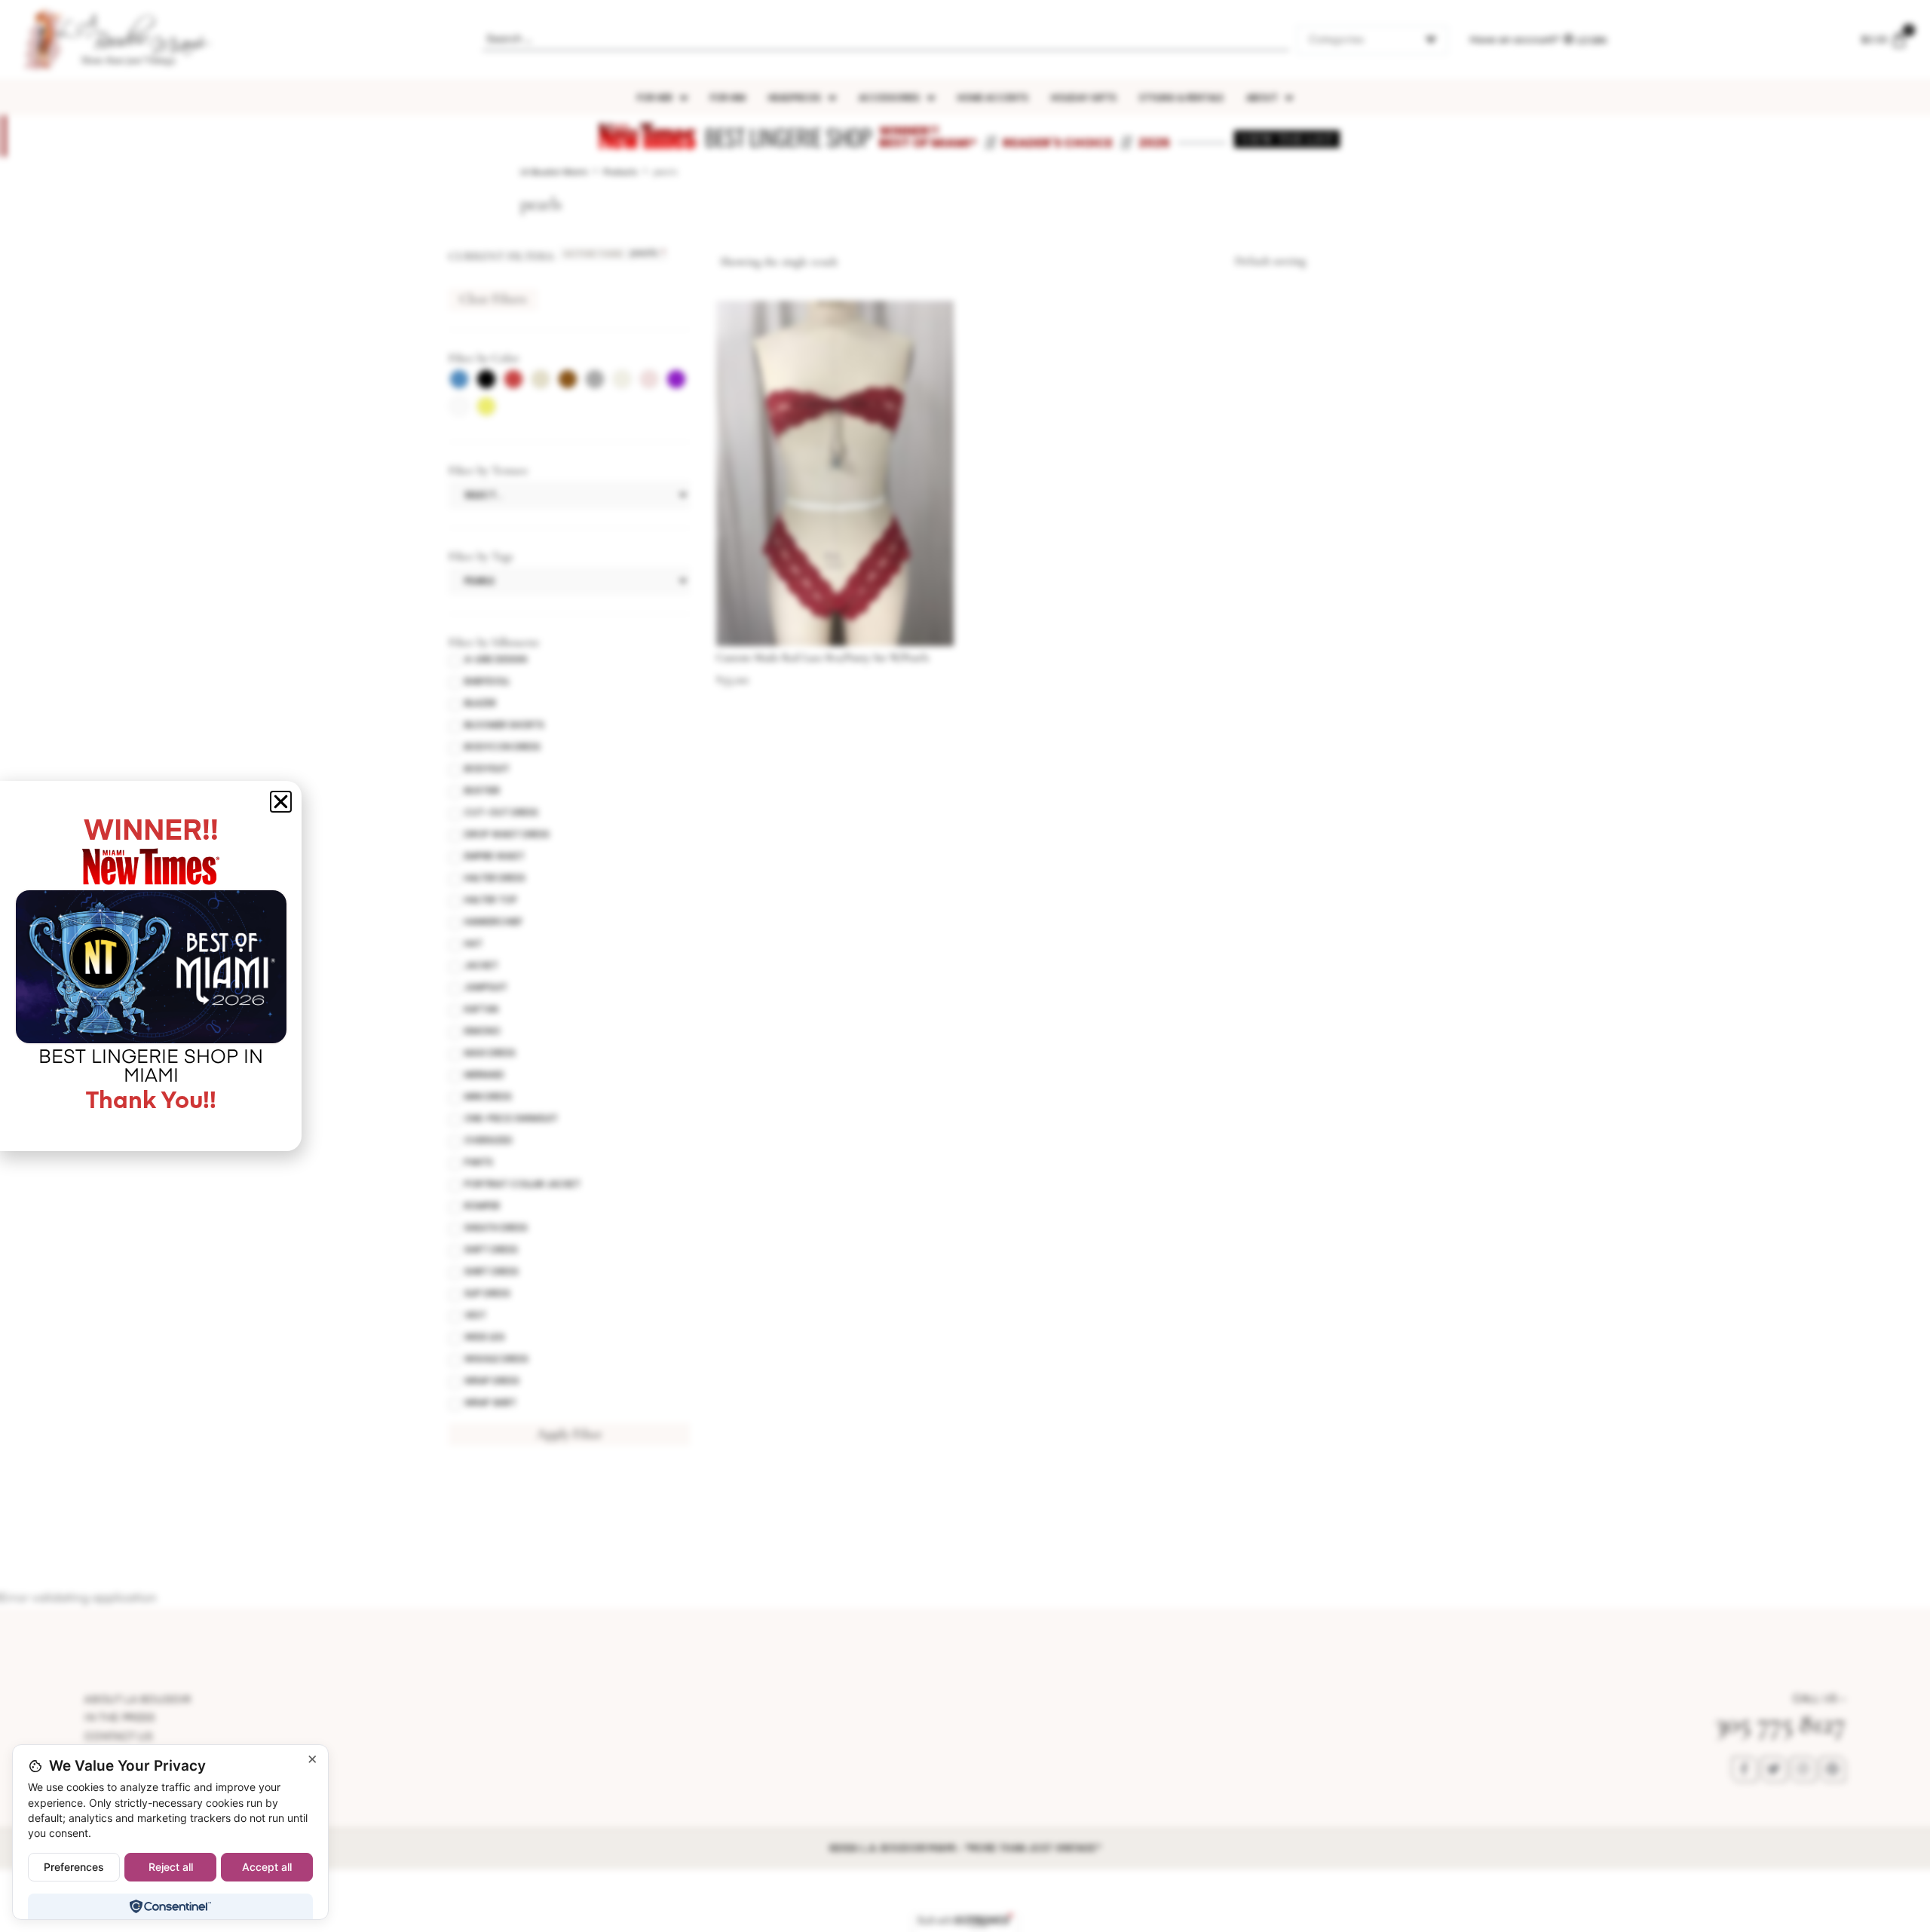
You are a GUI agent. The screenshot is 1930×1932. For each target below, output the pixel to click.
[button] (281, 802)
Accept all (267, 1867)
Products (620, 172)
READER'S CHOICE (1058, 143)
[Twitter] (1774, 1769)
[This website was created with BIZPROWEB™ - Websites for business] (965, 1921)
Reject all (171, 1867)
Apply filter (570, 1434)
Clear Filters (493, 299)
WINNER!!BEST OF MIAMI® (928, 137)
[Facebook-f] (1745, 1769)
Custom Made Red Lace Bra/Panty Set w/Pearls (823, 657)
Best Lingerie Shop (788, 137)
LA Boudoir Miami (554, 172)
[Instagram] (1803, 1769)
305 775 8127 (1780, 1724)
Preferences (74, 1867)
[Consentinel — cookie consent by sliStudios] (170, 1906)
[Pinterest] (1833, 1769)
